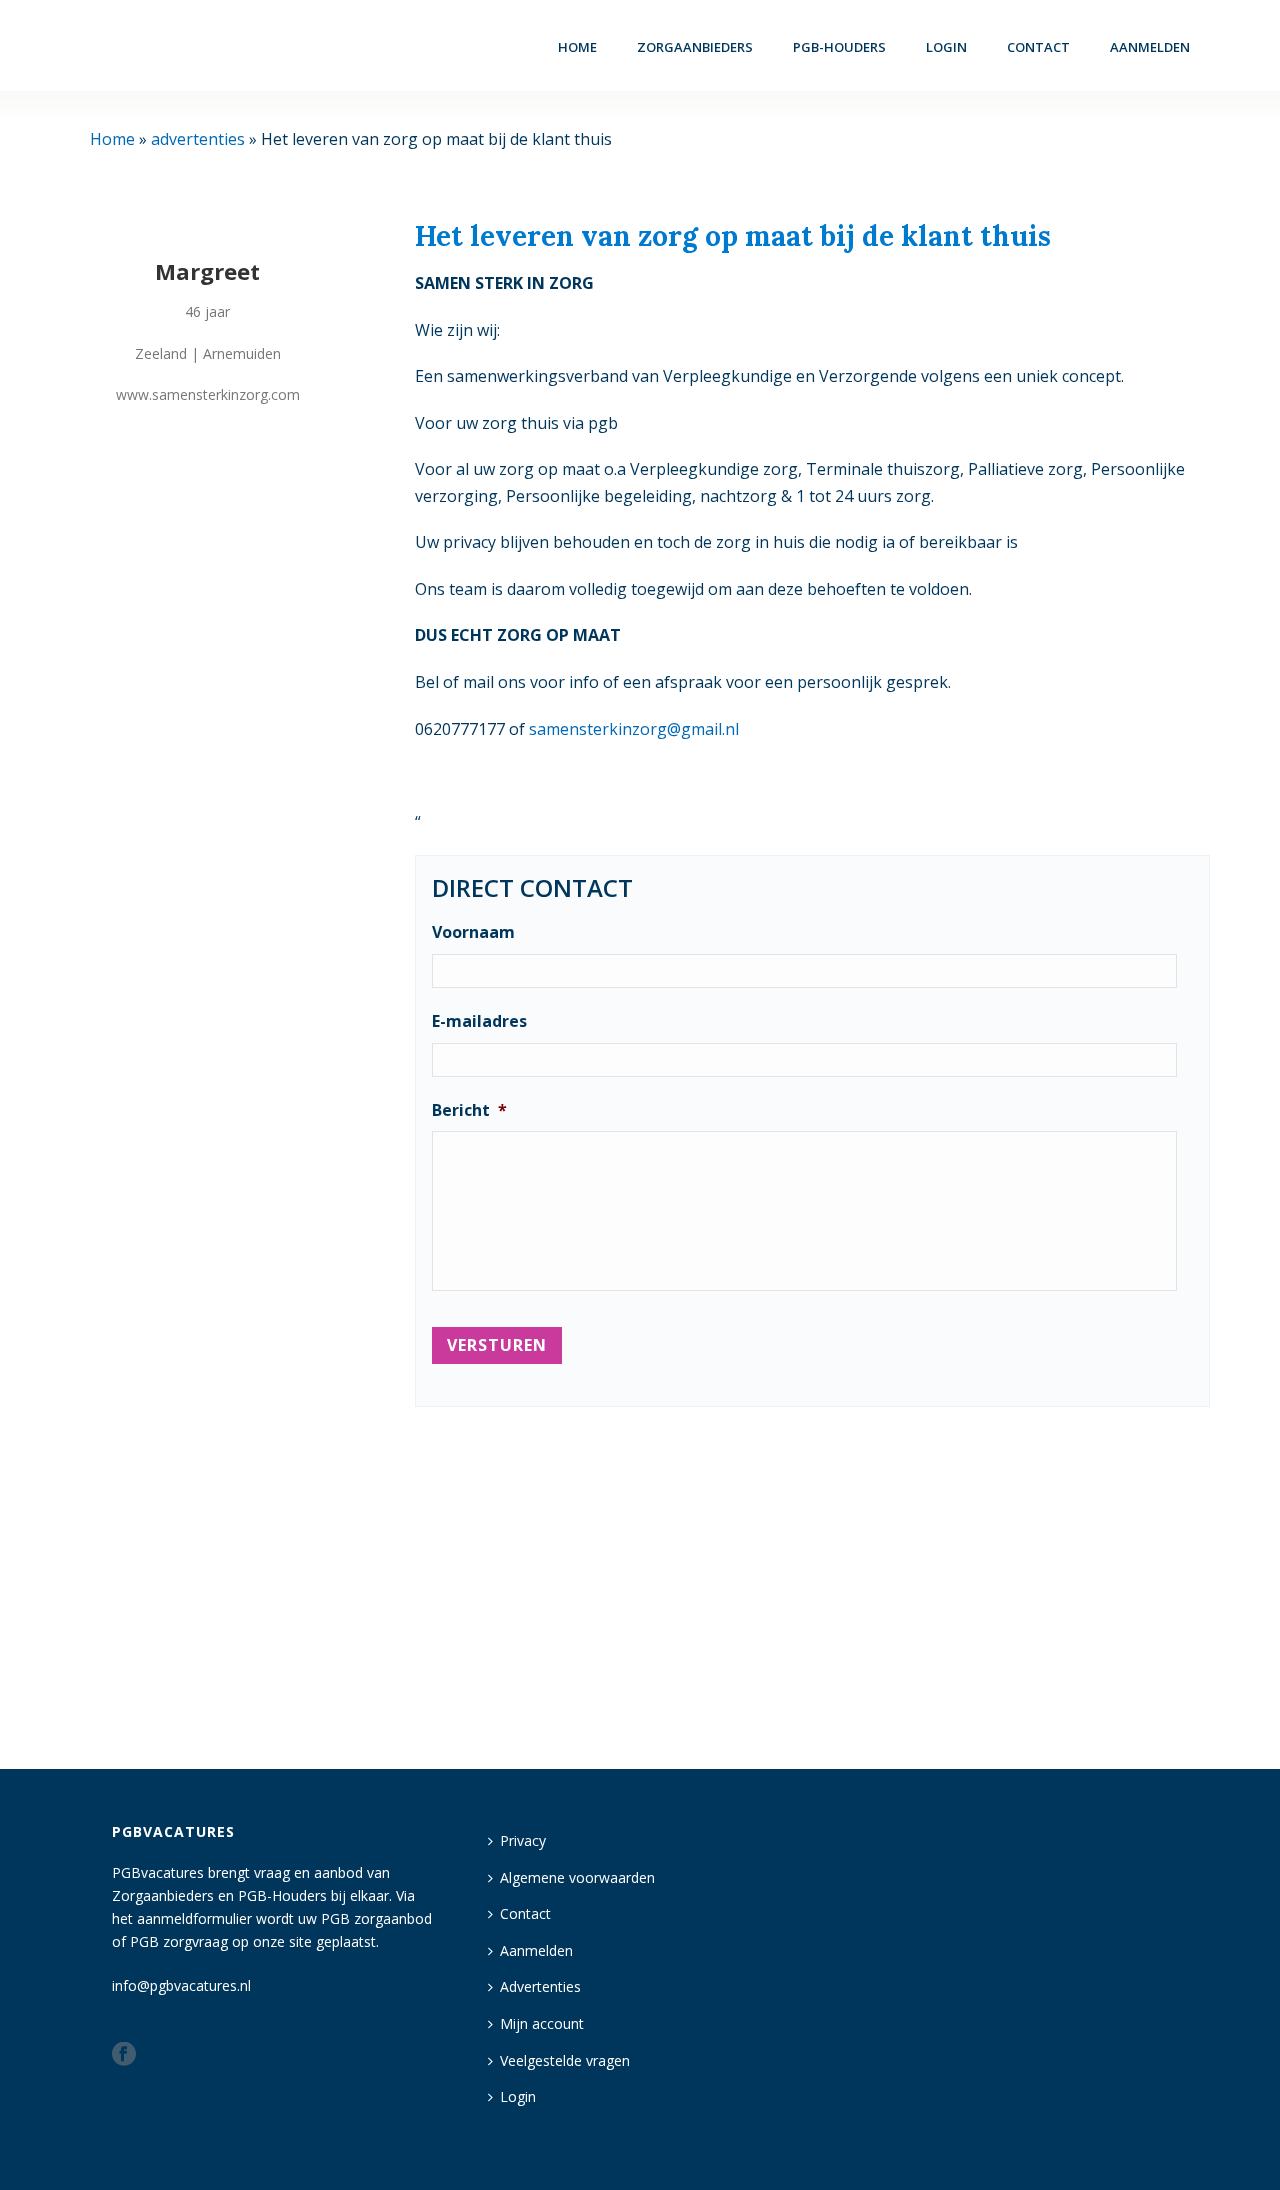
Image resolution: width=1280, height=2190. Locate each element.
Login (518, 2096)
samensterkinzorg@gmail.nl (634, 729)
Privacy (523, 1840)
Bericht (469, 1110)
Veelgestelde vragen (565, 2060)
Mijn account (542, 2023)
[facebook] (124, 2055)
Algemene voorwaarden (577, 1877)
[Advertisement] (812, 1579)
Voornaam (473, 932)
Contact (1038, 47)
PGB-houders (839, 47)
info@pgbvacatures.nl (181, 1985)
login (946, 47)
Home (577, 47)
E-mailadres (479, 1021)
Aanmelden (1150, 47)
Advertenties (540, 1986)
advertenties (198, 139)
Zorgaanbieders (695, 47)
